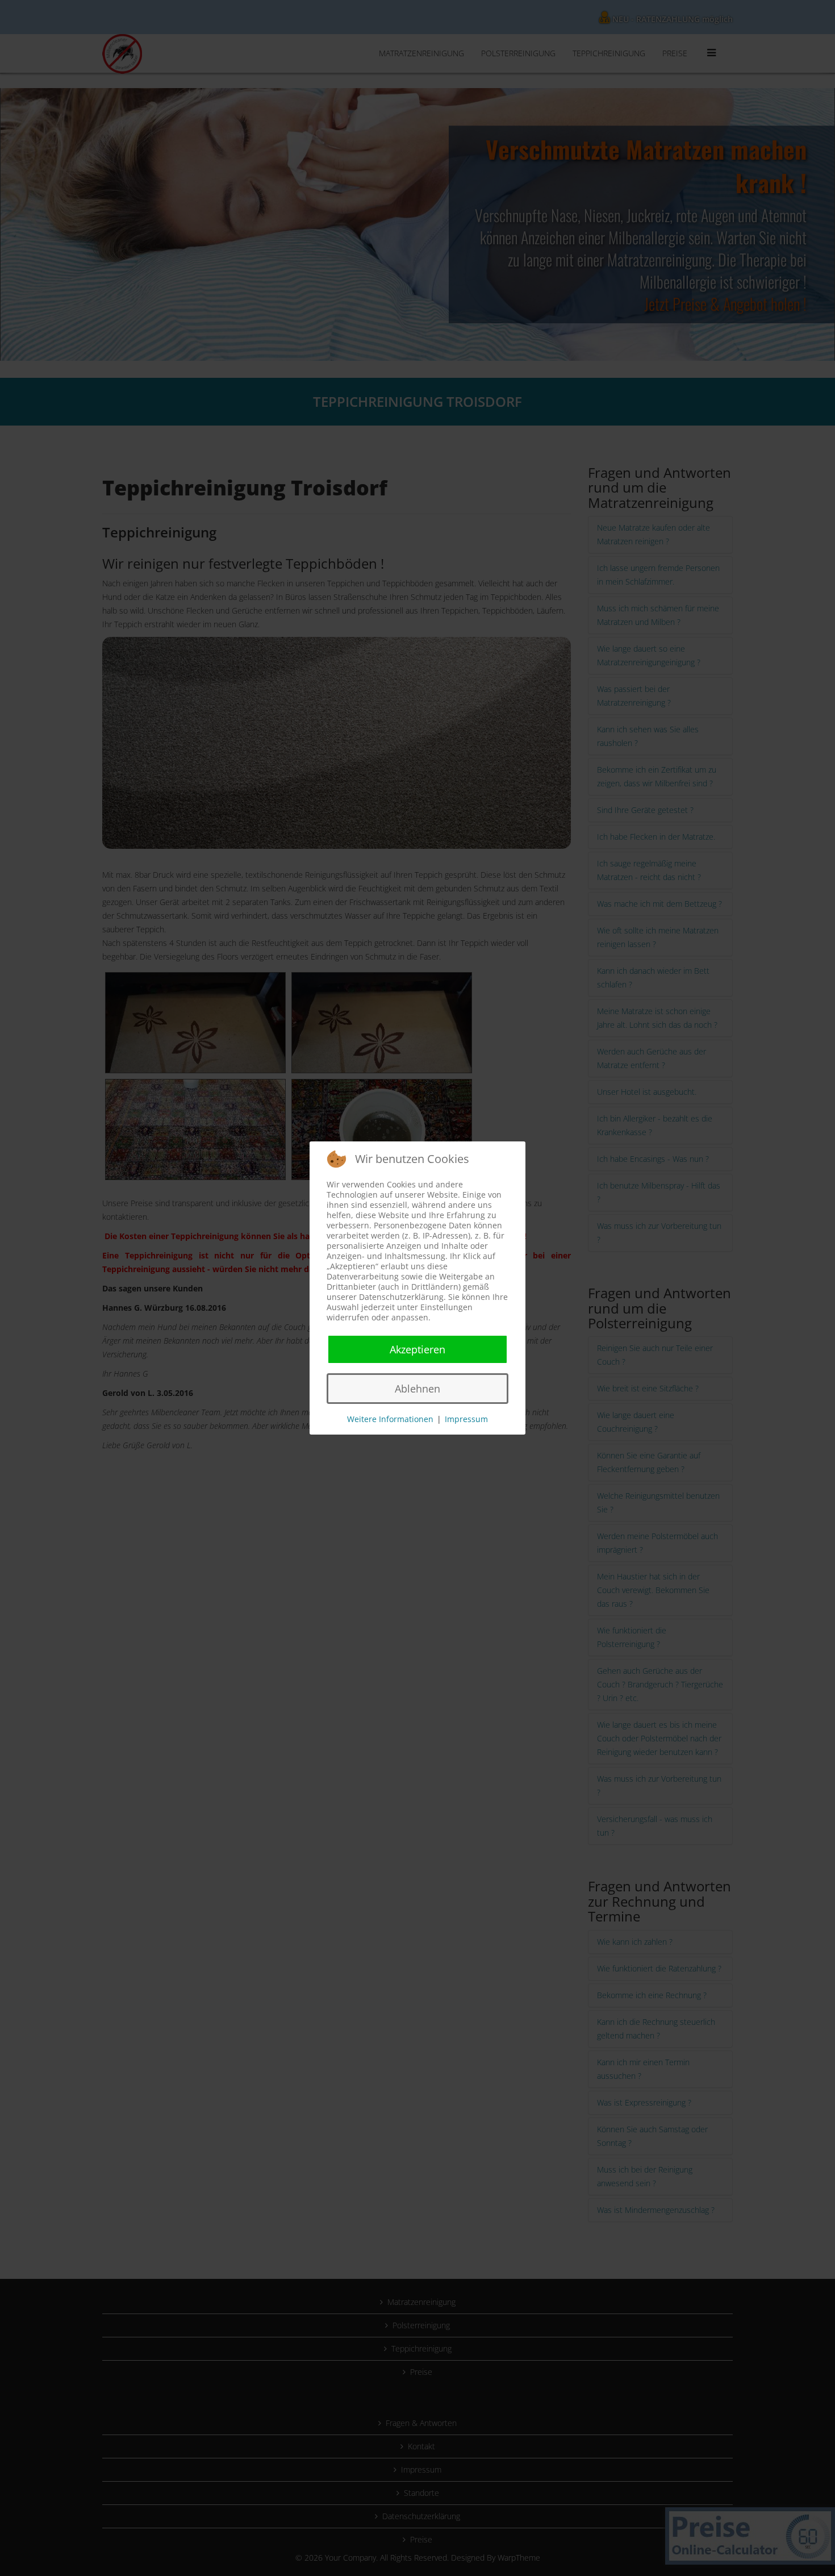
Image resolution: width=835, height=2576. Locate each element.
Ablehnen (417, 1389)
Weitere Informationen (390, 1419)
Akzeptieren (417, 1349)
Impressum (466, 1419)
